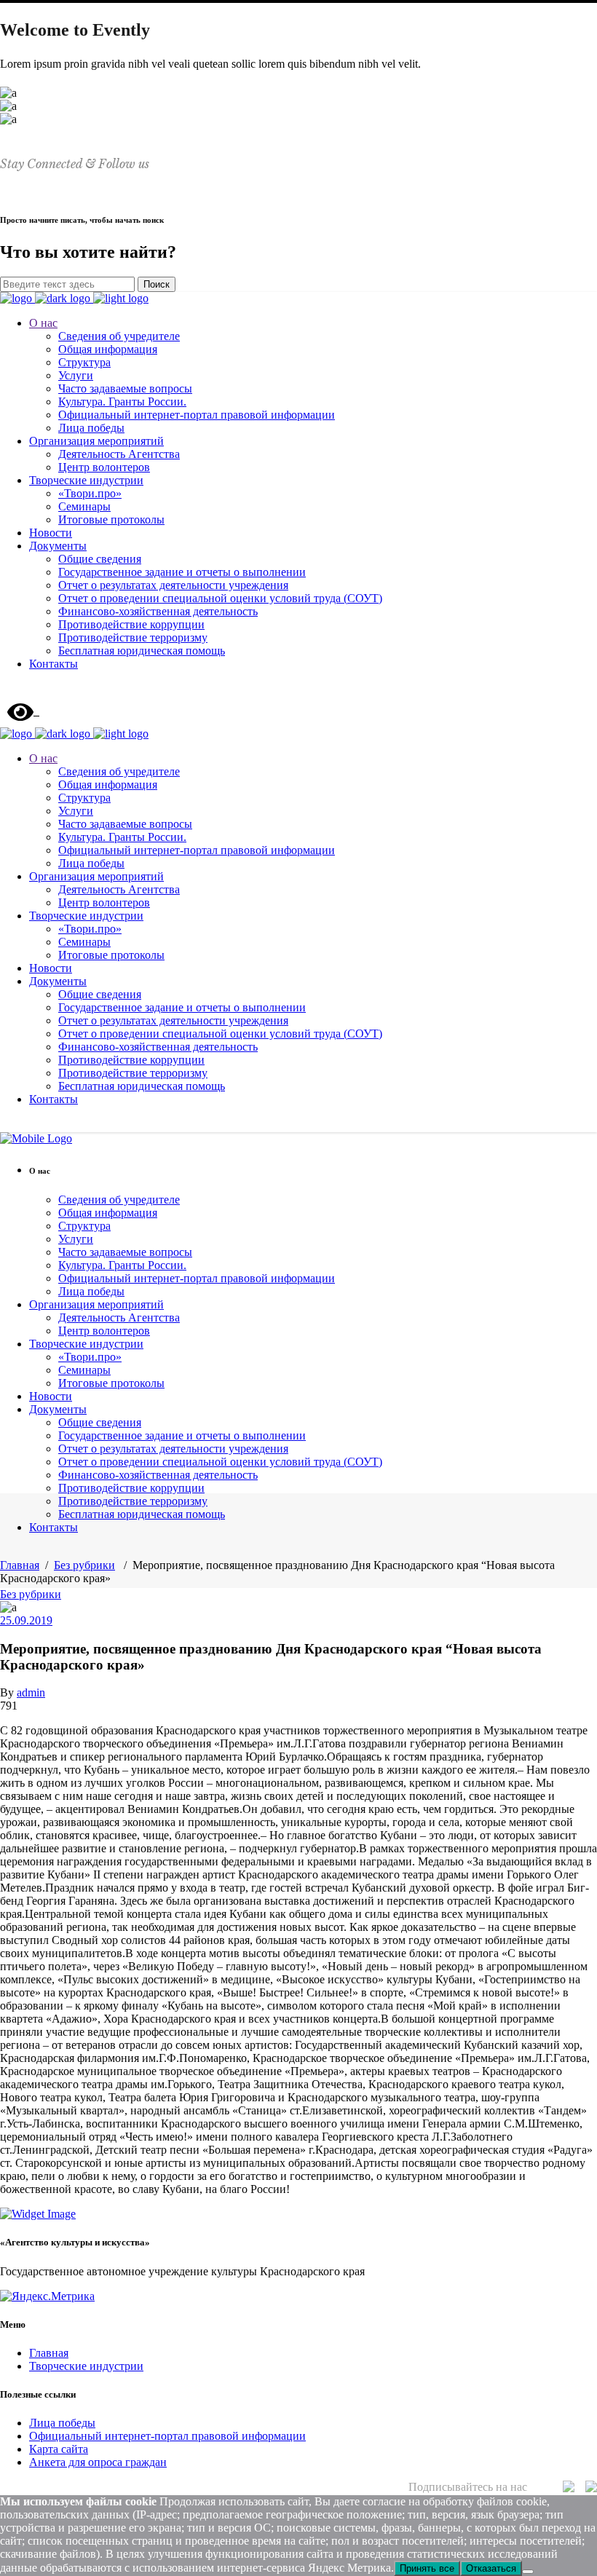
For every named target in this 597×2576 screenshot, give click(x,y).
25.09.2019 (26, 1620)
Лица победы (62, 2423)
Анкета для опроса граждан (98, 2462)
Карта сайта (59, 2449)
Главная (20, 1565)
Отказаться (491, 2568)
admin (31, 1692)
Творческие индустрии (86, 2366)
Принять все (427, 2568)
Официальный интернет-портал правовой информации (167, 2436)
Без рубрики (84, 1565)
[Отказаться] (528, 2572)
